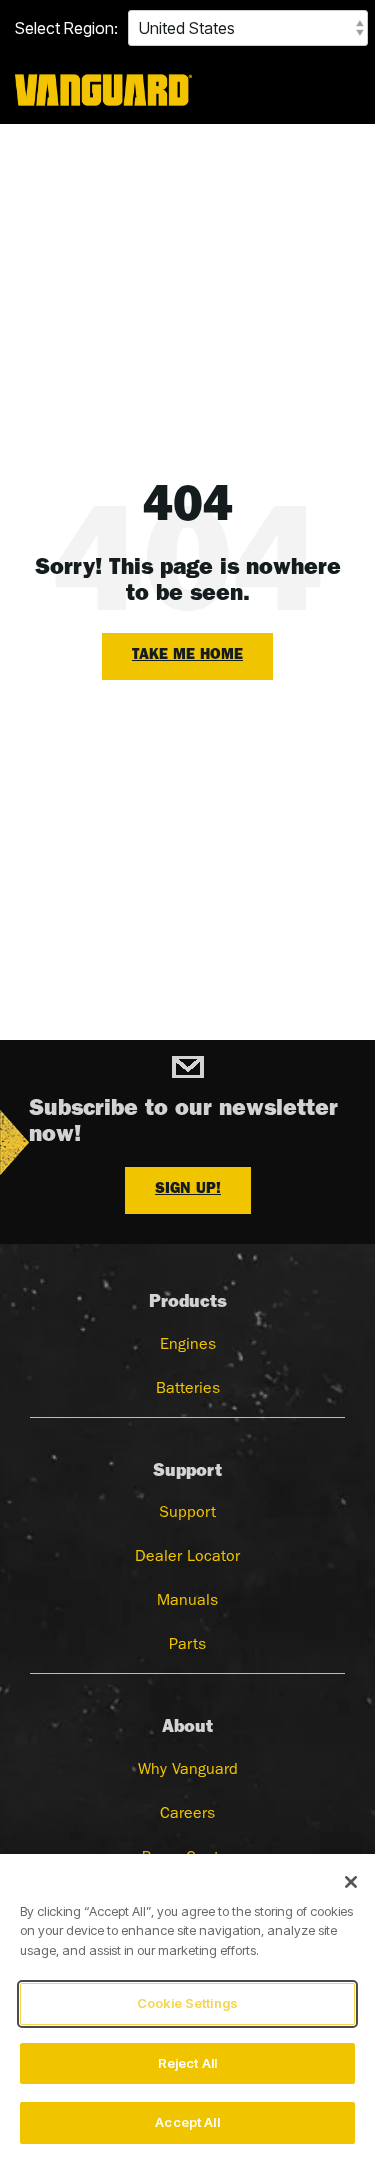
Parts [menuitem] (187, 1646)
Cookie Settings (187, 2003)
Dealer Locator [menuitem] (187, 1558)
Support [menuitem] (187, 1514)
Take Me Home (187, 656)
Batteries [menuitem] (188, 1390)
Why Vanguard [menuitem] (188, 1771)
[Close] (351, 1882)
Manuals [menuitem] (187, 1602)
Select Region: (66, 28)
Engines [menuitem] (188, 1346)
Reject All (187, 2063)
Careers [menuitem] (187, 1815)
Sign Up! (188, 1190)
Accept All (187, 2122)
